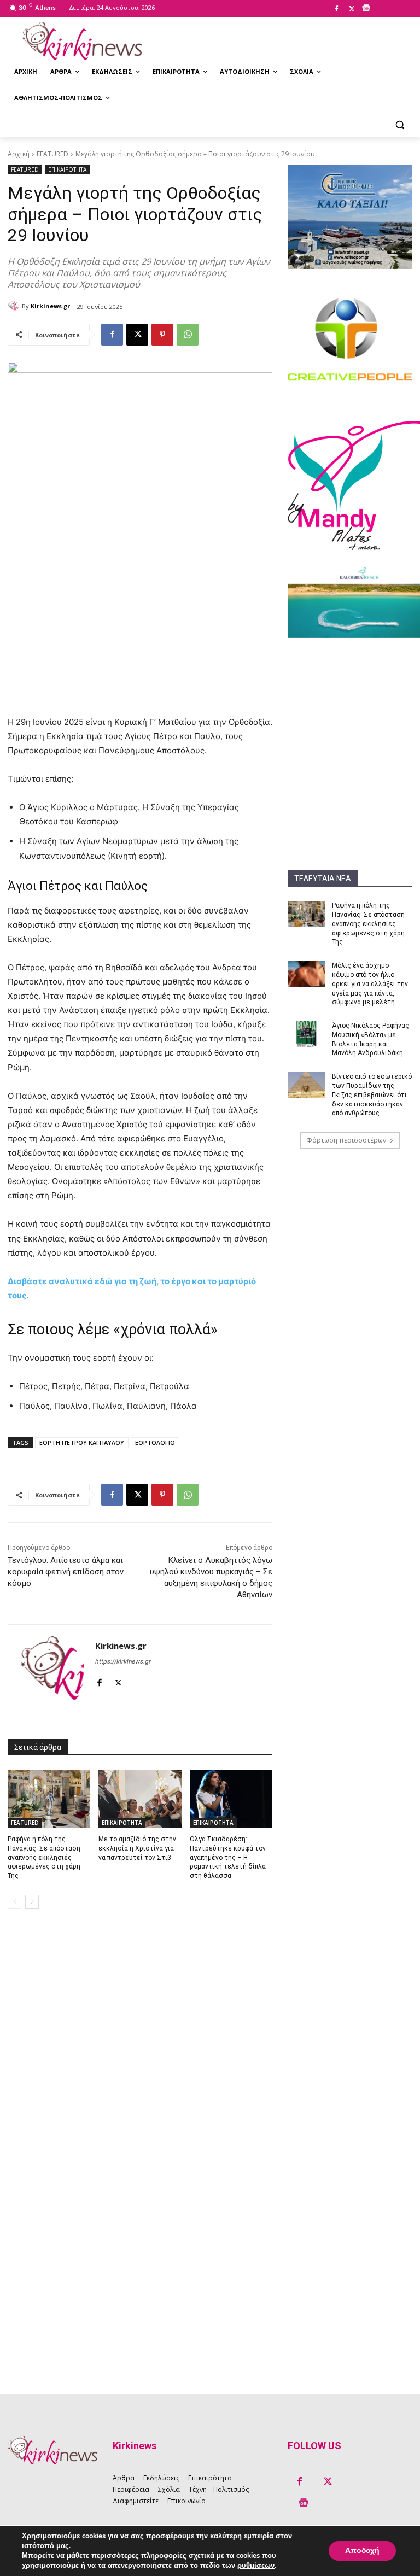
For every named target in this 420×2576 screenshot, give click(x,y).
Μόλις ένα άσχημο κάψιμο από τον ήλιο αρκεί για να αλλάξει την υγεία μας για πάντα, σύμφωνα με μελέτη (370, 984)
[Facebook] (336, 9)
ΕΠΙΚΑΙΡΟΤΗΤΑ (67, 169)
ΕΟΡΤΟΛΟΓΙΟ (155, 1442)
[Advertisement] (350, 706)
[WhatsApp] (188, 335)
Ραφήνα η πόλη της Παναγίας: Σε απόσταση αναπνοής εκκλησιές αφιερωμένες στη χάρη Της (368, 924)
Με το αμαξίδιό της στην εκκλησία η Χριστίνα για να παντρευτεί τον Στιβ (137, 1848)
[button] (399, 124)
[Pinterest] (162, 335)
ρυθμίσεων (256, 2566)
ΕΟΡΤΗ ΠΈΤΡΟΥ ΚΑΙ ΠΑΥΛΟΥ (82, 1442)
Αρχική (19, 154)
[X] (352, 9)
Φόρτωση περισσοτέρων (346, 1140)
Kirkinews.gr (50, 306)
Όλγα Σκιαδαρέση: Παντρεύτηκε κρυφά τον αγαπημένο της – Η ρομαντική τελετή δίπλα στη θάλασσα (228, 1857)
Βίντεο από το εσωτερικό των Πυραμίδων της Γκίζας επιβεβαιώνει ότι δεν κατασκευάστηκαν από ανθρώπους (372, 1095)
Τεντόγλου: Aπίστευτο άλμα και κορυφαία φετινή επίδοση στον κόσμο (66, 1572)
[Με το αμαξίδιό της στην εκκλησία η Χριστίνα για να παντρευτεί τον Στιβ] (140, 1799)
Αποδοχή (362, 2551)
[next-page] (32, 1902)
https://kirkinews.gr (123, 1661)
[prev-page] (14, 1902)
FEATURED (52, 154)
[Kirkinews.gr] (82, 41)
